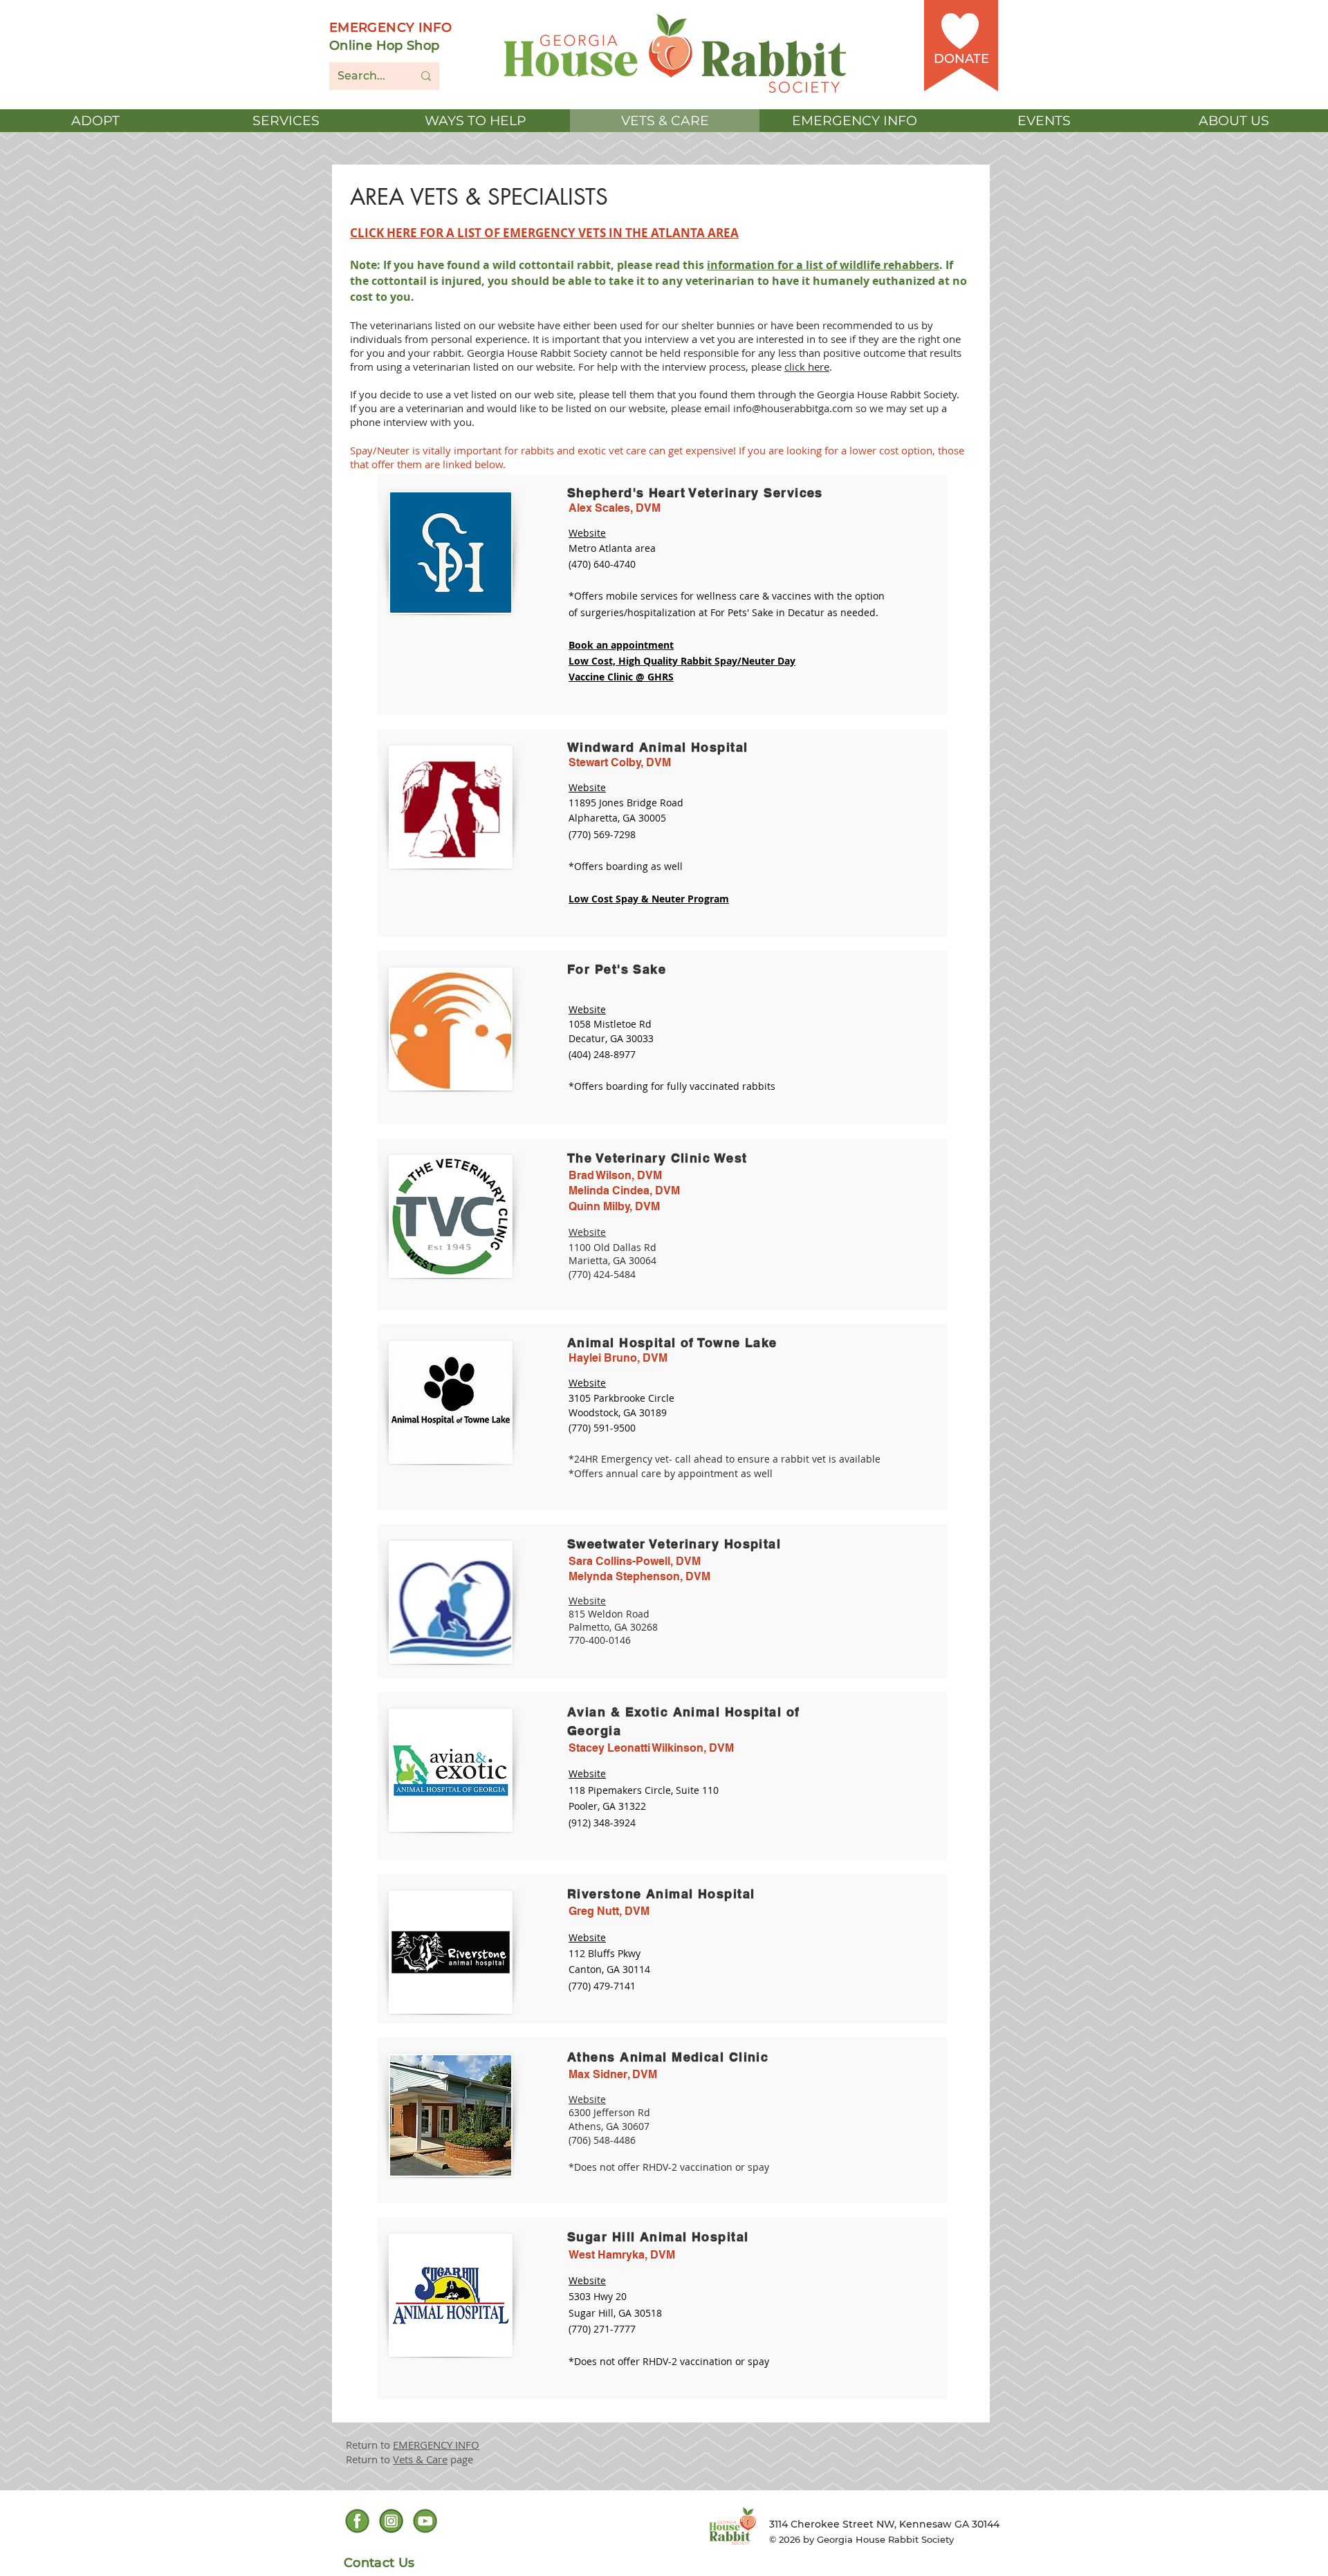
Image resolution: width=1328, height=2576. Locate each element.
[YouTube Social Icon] (425, 2521)
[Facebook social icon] (357, 2521)
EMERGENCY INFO (436, 2445)
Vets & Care (420, 2459)
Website (587, 1601)
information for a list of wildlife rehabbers (823, 265)
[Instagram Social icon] (391, 2521)
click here (807, 367)
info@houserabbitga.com (793, 408)
